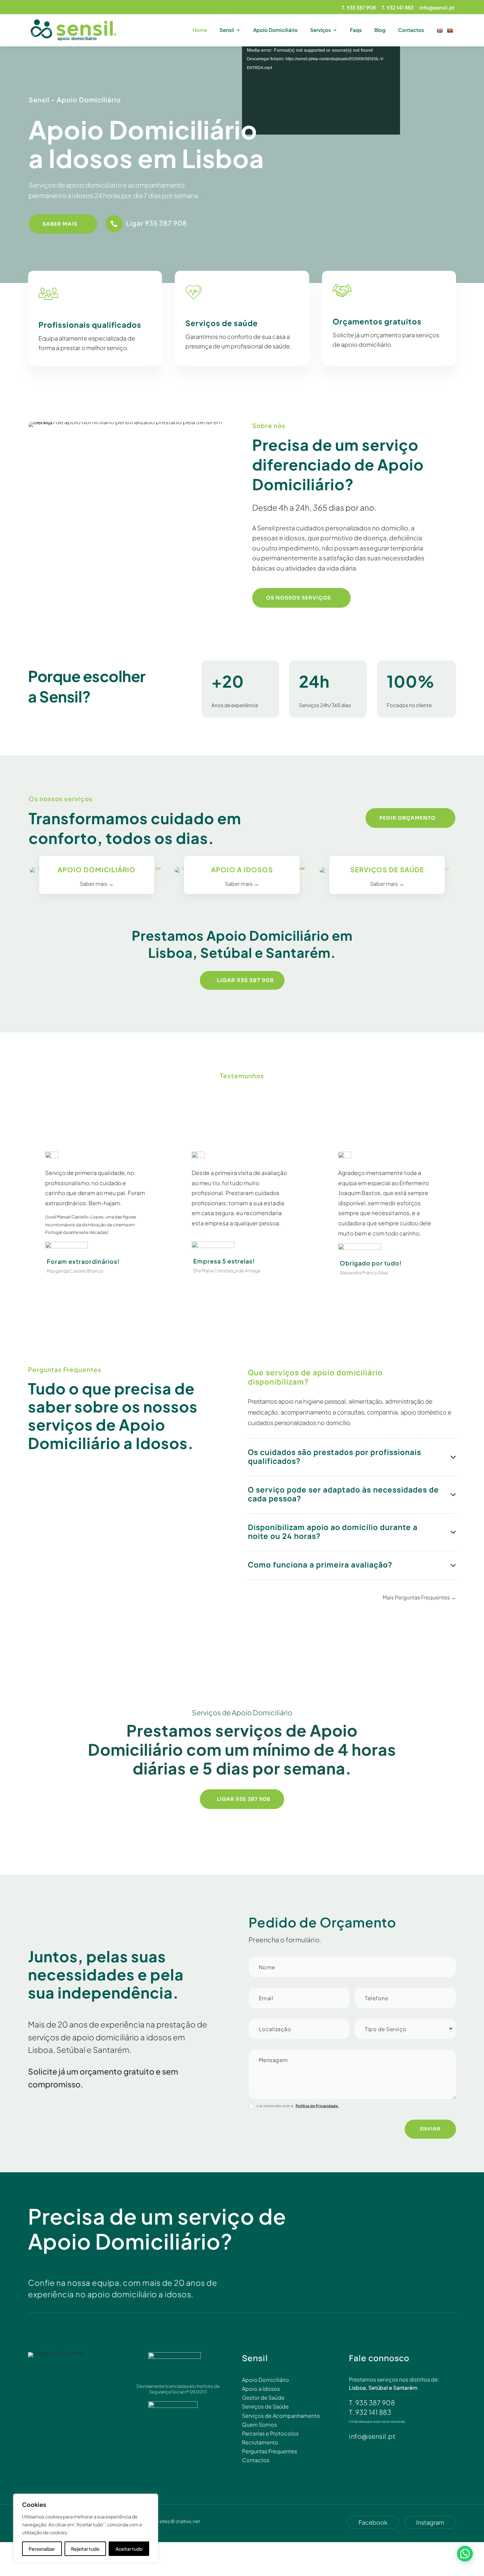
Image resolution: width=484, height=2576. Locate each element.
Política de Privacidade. (317, 2106)
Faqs (356, 30)
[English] (440, 37)
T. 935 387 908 (359, 8)
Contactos (411, 30)
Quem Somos (259, 2424)
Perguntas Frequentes (269, 2451)
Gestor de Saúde (263, 2397)
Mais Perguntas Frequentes (416, 1597)
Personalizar (42, 2549)
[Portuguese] (451, 37)
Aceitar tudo (129, 2549)
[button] (465, 2554)
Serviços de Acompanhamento (281, 2416)
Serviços (321, 30)
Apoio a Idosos (261, 2389)
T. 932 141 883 (398, 8)
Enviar (430, 2129)
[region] (86, 2528)
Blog (380, 30)
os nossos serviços (298, 598)
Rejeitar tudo (85, 2549)
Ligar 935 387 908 (157, 223)
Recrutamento (260, 2442)
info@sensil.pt (437, 8)
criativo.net (188, 2521)
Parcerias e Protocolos (270, 2433)
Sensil (227, 30)
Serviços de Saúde (265, 2406)
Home (200, 30)
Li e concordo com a (298, 2106)
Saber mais (60, 224)
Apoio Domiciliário (275, 30)
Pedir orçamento (407, 818)
